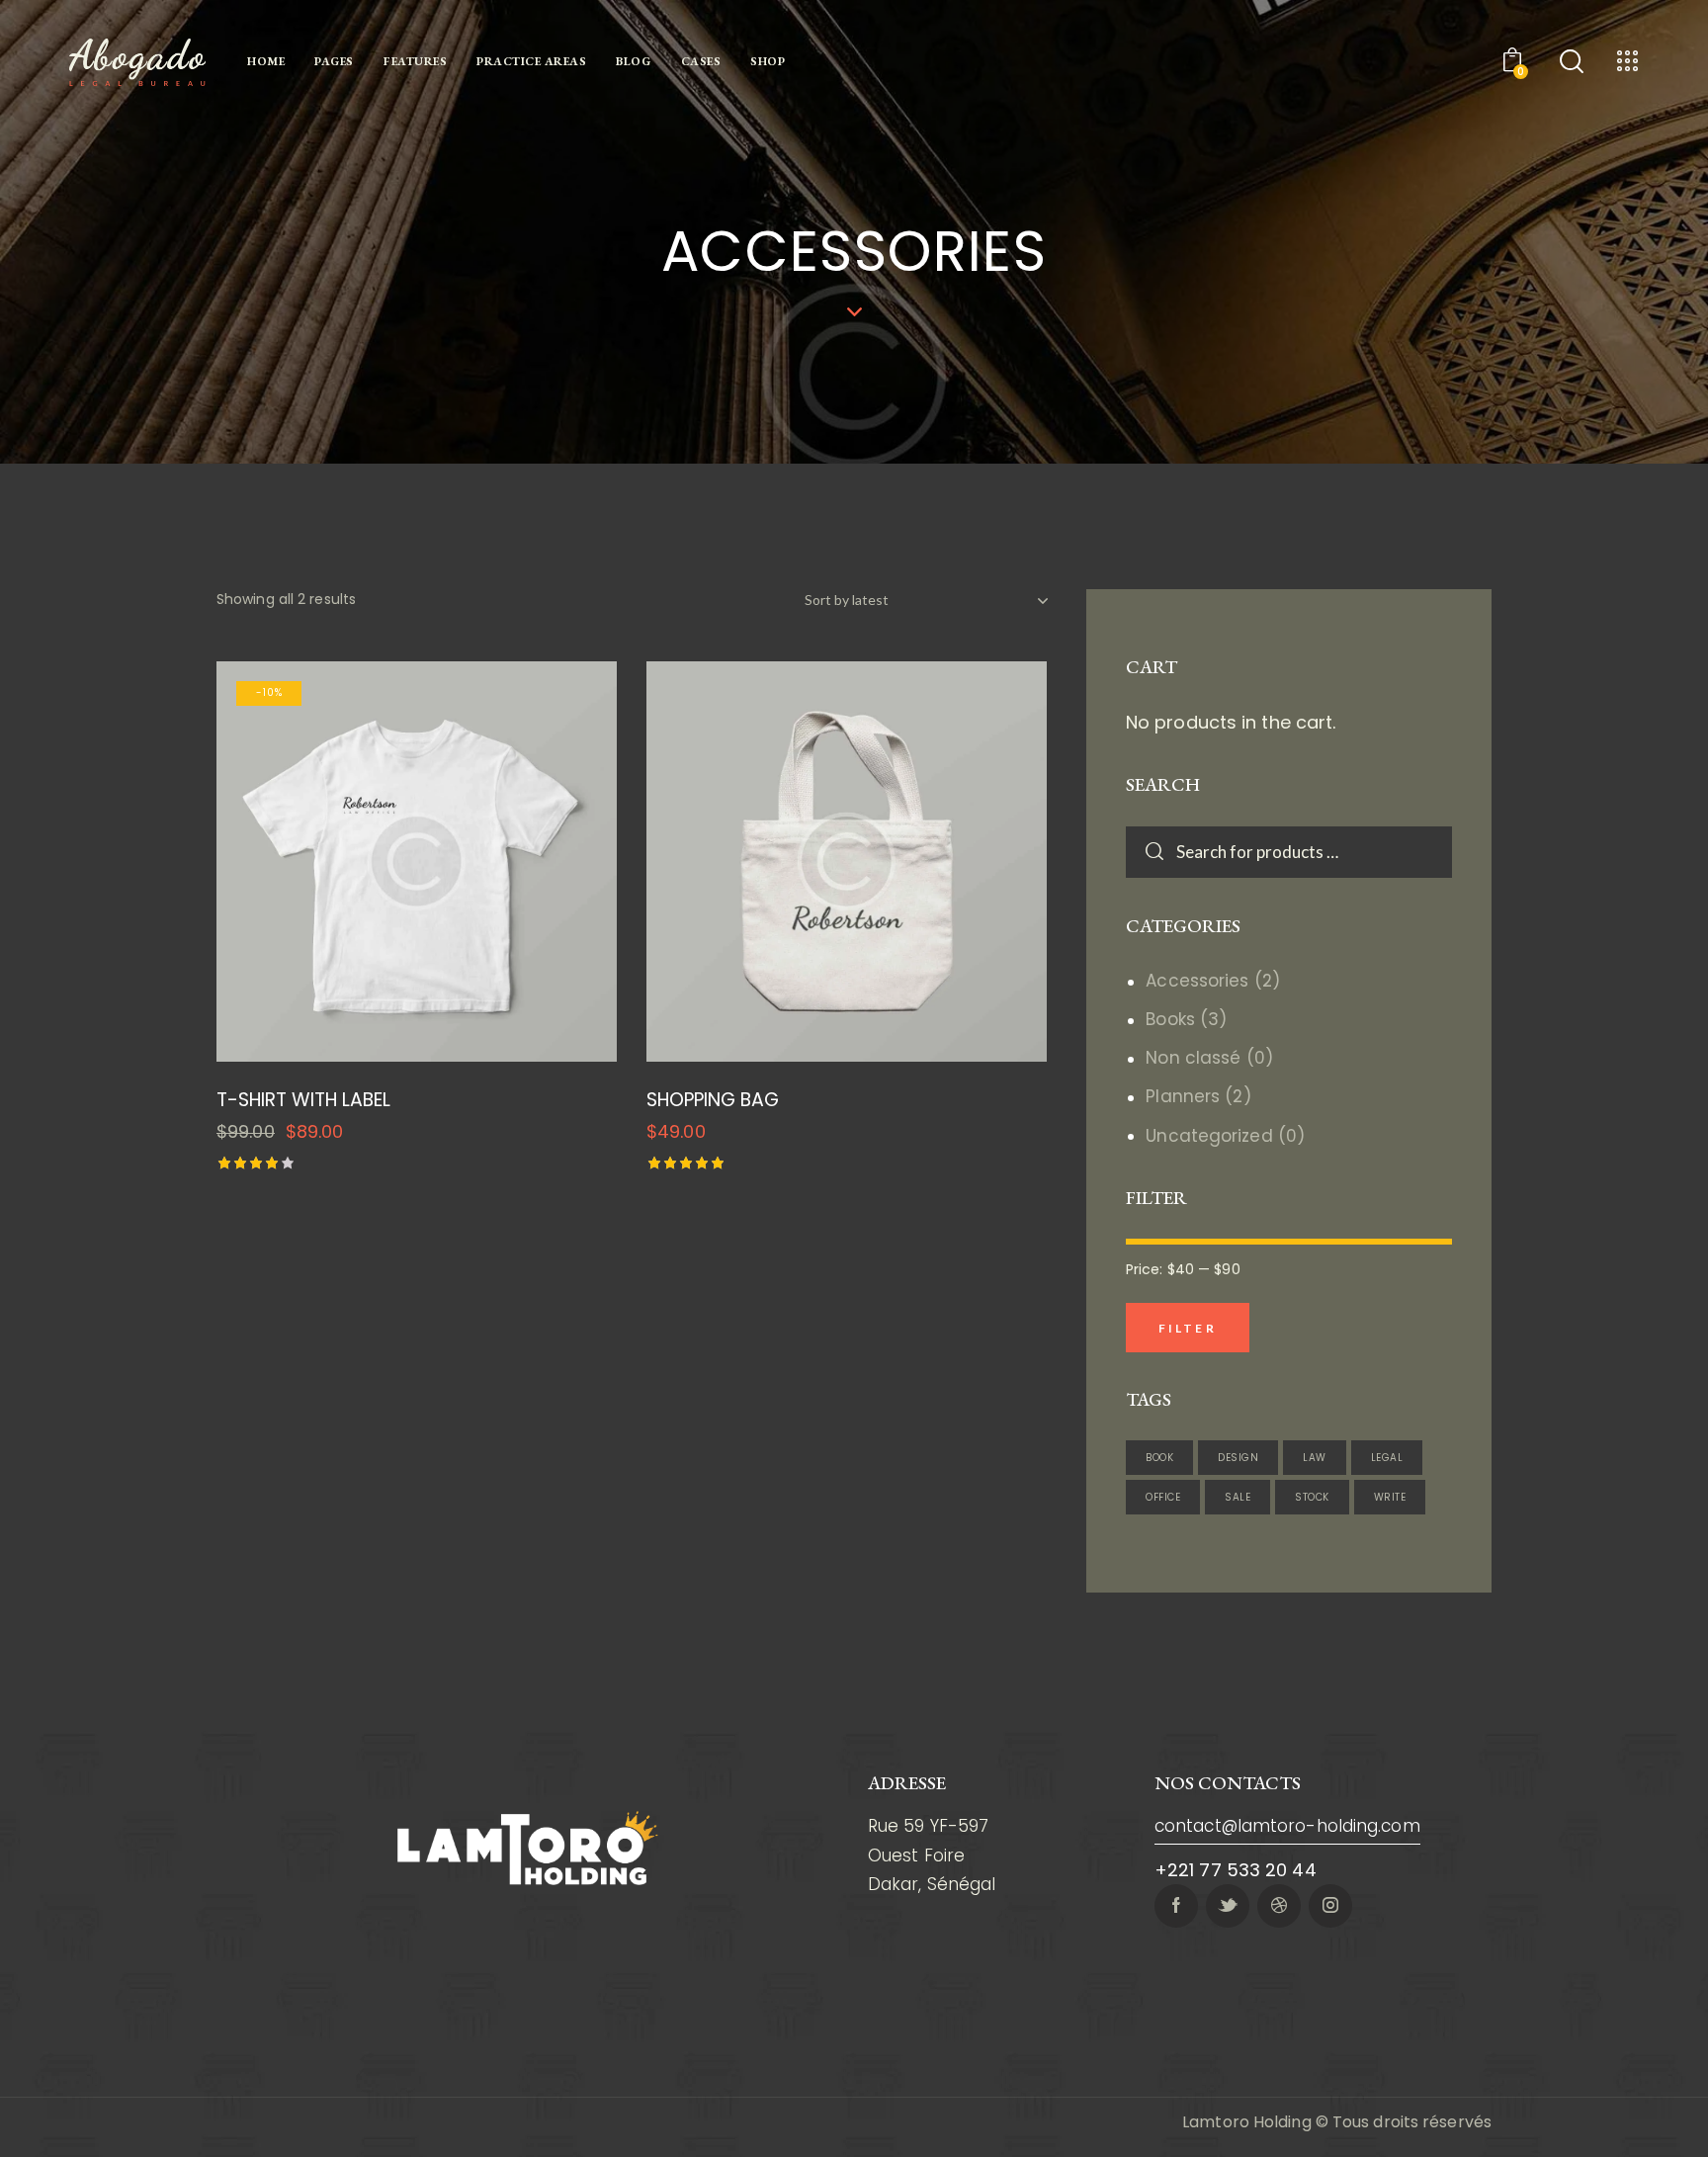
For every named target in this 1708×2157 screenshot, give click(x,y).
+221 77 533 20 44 (1236, 1870)
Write (1390, 1497)
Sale (1238, 1497)
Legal (1387, 1458)
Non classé (1193, 1058)
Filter (1188, 1328)
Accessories (1197, 981)
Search (1144, 852)
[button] (362, 862)
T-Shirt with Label (303, 1101)
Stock (1312, 1497)
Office (1163, 1497)
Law (1315, 1458)
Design (1238, 1458)
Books (1170, 1019)
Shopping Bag (713, 1101)
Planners (1183, 1096)
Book (1159, 1458)
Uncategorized (1209, 1136)
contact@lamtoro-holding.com (1287, 1826)
